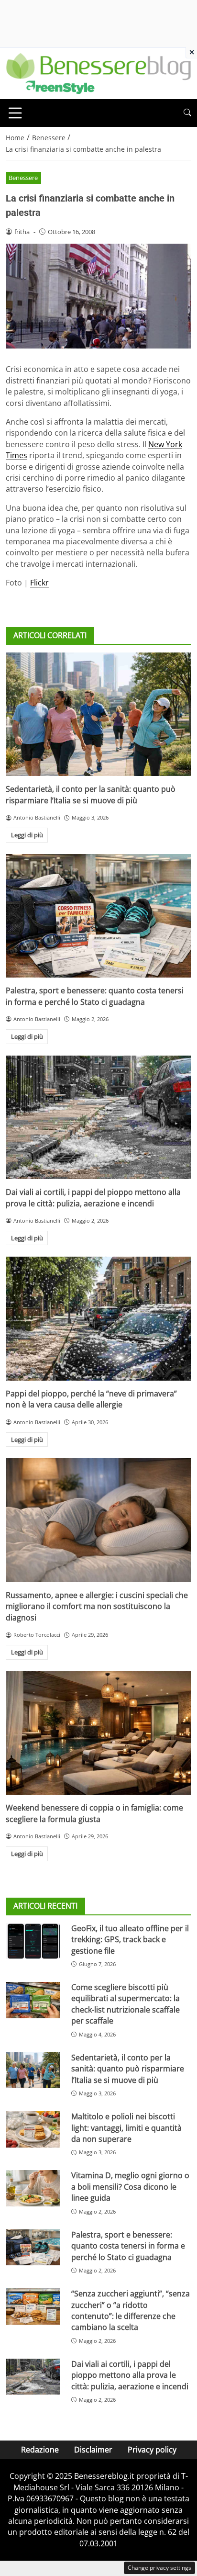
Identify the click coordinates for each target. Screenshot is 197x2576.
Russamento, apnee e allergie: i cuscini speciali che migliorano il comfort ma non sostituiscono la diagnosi (97, 1606)
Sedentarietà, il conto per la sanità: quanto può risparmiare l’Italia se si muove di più (91, 794)
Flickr (39, 583)
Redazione (40, 2450)
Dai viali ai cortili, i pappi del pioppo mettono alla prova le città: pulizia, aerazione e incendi (93, 1198)
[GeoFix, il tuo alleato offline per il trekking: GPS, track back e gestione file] (33, 1941)
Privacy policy (152, 2450)
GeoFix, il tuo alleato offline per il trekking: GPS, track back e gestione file (130, 1940)
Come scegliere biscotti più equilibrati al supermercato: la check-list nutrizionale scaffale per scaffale (126, 2004)
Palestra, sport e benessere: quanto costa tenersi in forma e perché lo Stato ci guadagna (95, 996)
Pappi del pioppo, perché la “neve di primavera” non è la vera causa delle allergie (91, 1399)
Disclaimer (93, 2450)
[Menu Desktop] (15, 113)
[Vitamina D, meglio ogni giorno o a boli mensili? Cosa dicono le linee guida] (33, 2188)
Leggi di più (27, 835)
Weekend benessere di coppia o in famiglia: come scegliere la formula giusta (94, 1813)
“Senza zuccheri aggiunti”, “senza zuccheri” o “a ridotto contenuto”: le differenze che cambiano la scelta (131, 2310)
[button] (187, 113)
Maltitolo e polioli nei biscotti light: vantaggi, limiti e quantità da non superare (126, 2128)
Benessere (23, 178)
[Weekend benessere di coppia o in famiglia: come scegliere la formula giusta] (98, 1733)
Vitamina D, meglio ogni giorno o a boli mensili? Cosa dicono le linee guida (130, 2187)
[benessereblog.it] (98, 73)
